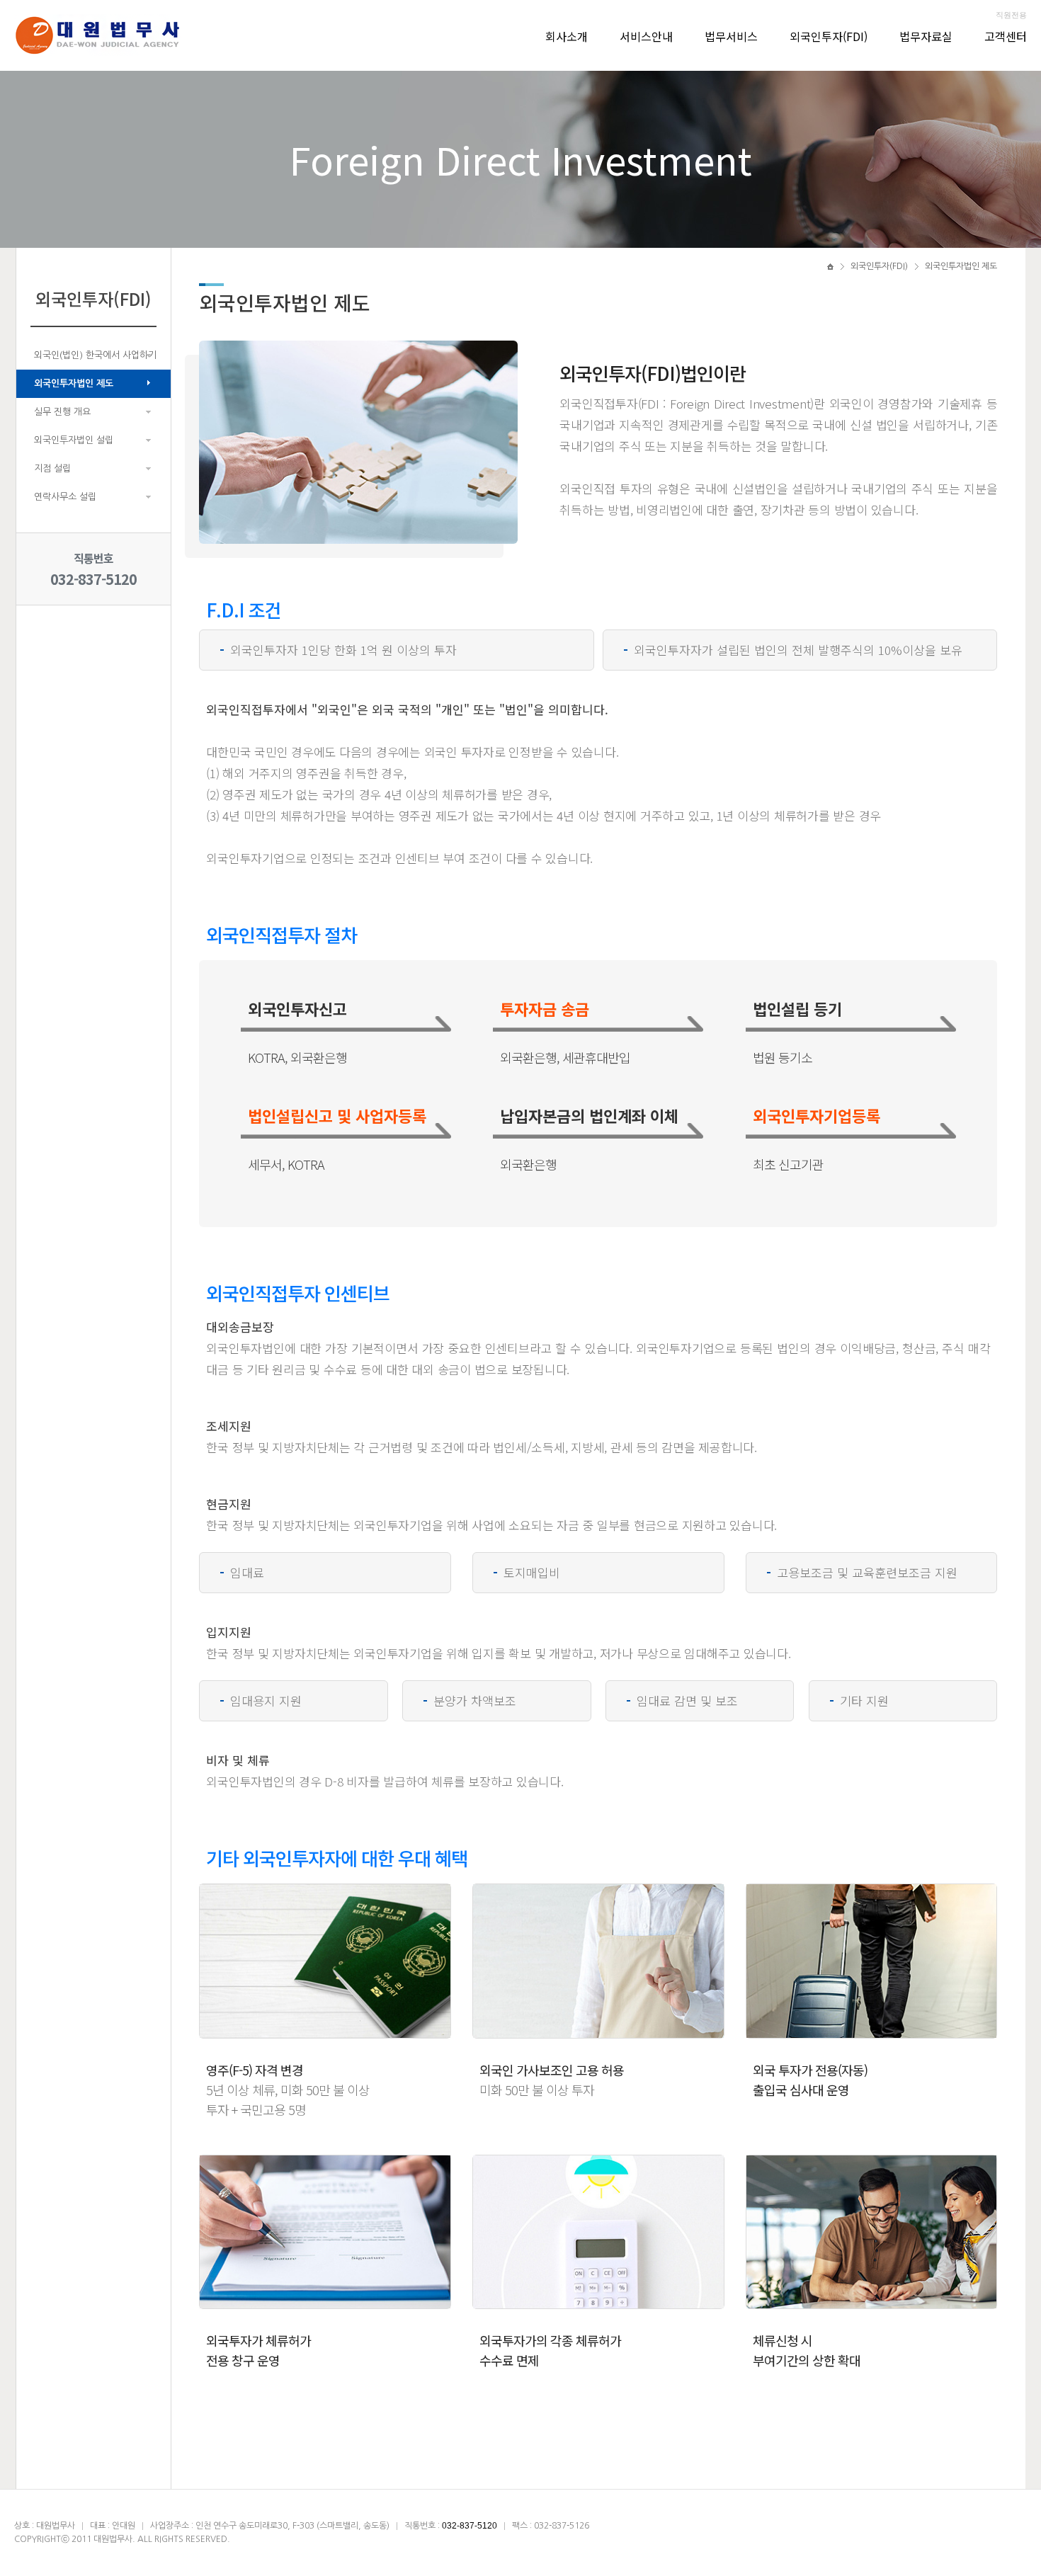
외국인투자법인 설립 (74, 440)
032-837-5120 (93, 579)
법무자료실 (926, 36)
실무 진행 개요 (62, 412)
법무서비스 (731, 36)
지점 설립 (52, 468)
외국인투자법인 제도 (74, 383)
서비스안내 (646, 36)
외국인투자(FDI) (829, 36)
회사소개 (567, 36)
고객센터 (1006, 36)
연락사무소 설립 (65, 497)
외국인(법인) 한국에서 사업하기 (95, 355)
